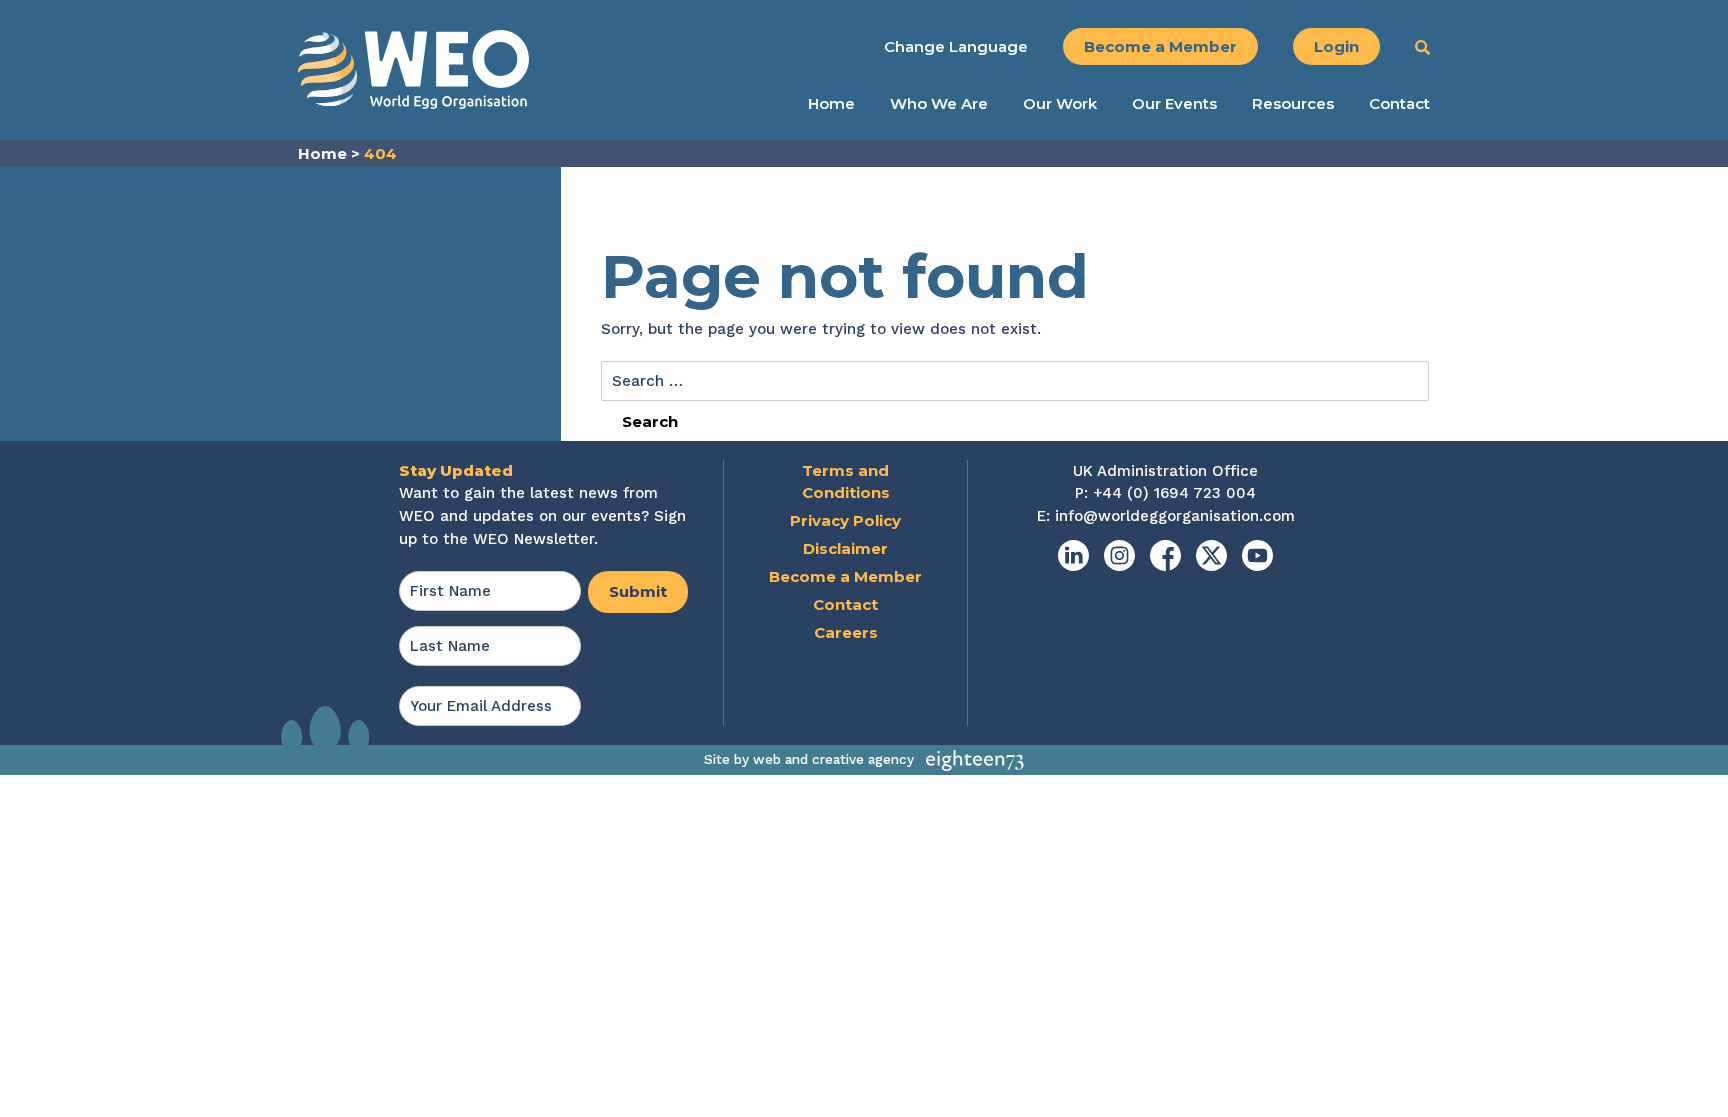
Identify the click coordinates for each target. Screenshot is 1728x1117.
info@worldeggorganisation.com (1175, 516)
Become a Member (1160, 46)
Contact (1399, 104)
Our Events (1174, 104)
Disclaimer (845, 548)
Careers (846, 632)
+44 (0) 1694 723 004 (1174, 493)
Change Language (956, 46)
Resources (1293, 104)
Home (831, 104)
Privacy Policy (845, 520)
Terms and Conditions (846, 482)
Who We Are (939, 104)
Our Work (1060, 104)
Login (1336, 46)
